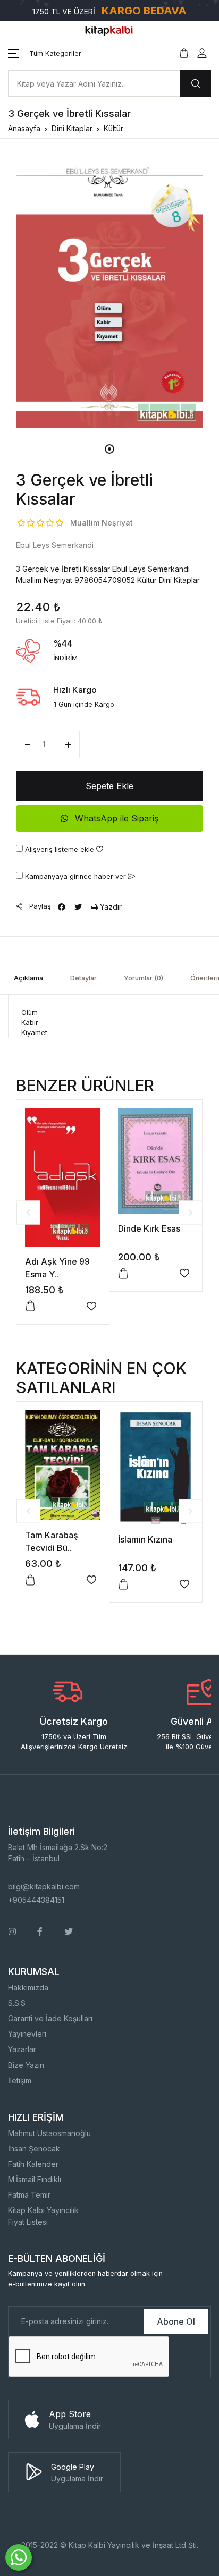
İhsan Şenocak (34, 2149)
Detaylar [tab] (83, 978)
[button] (45, 54)
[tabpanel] (109, 292)
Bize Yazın (26, 2065)
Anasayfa (24, 128)
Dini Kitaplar (72, 128)
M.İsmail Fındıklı (35, 2179)
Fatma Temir (29, 2195)
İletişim (20, 2081)
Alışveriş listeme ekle (60, 849)
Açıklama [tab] (28, 978)
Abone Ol (176, 2321)
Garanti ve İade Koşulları (50, 2018)
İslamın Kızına (145, 1539)
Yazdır (110, 907)
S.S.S (17, 2003)
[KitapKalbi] (109, 30)
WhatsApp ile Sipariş (115, 818)
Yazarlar (22, 2049)
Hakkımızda (28, 1988)
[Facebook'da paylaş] (62, 907)
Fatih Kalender (33, 2164)
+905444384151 (36, 1900)
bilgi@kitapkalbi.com (44, 1887)
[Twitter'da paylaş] (78, 907)
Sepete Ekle (109, 786)
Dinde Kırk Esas (149, 1228)
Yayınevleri (27, 2034)
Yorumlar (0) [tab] (144, 978)
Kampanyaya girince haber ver (75, 876)
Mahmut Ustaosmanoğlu (49, 2133)
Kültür (113, 128)
